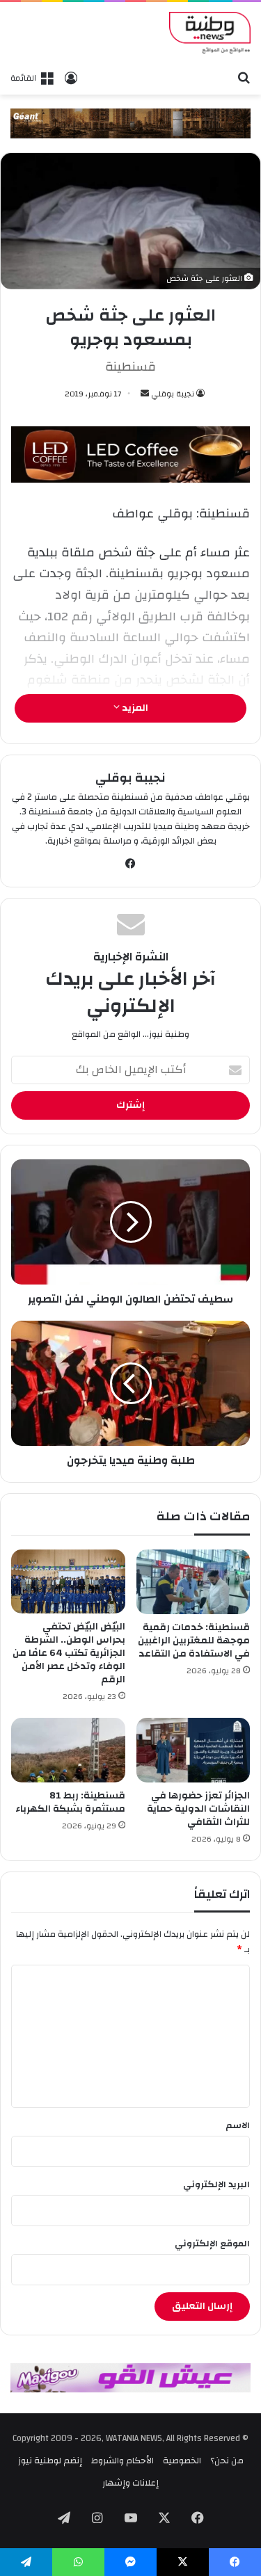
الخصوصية (182, 2461)
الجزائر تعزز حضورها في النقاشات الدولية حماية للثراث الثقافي (198, 1809)
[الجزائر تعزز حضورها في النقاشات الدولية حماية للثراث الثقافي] (193, 1750)
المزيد (134, 708)
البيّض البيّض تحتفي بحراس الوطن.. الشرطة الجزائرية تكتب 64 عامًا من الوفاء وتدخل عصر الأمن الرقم (69, 1653)
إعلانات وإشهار (130, 2483)
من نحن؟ (227, 2461)
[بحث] (244, 77)
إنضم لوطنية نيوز (50, 2461)
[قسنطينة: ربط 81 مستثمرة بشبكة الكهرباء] (68, 1750)
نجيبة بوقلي (173, 394)
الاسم (238, 2125)
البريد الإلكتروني (216, 2184)
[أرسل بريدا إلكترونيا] (145, 394)
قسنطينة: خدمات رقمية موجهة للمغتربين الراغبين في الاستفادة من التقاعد (194, 1641)
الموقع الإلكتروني (212, 2244)
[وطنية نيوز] (210, 33)
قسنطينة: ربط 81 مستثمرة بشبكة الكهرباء (70, 1802)
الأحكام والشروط (122, 2461)
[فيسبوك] (131, 864)
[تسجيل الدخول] (71, 78)
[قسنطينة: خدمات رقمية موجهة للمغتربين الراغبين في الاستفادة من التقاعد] (193, 1581)
